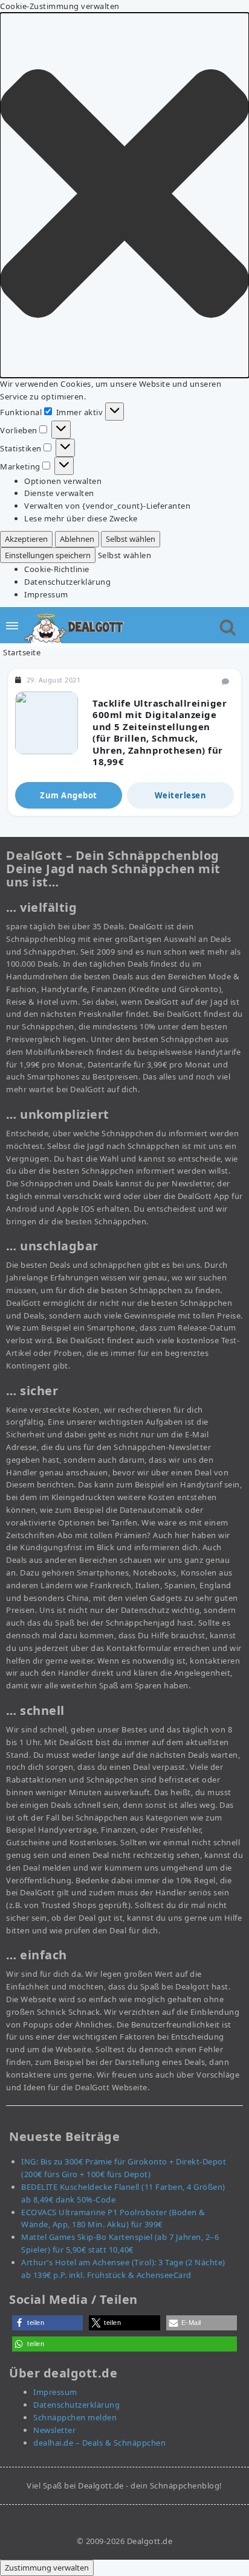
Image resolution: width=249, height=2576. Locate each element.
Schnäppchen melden (75, 2417)
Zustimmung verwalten (47, 2568)
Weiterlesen (181, 795)
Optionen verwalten (63, 481)
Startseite (22, 652)
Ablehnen (77, 539)
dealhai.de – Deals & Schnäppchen (99, 2443)
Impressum (46, 594)
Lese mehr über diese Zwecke (81, 518)
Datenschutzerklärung (67, 582)
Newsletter (54, 2430)
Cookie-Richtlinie (57, 569)
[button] (124, 195)
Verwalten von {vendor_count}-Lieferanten (107, 506)
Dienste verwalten (59, 493)
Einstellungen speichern (48, 555)
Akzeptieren (26, 539)
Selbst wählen (131, 539)
